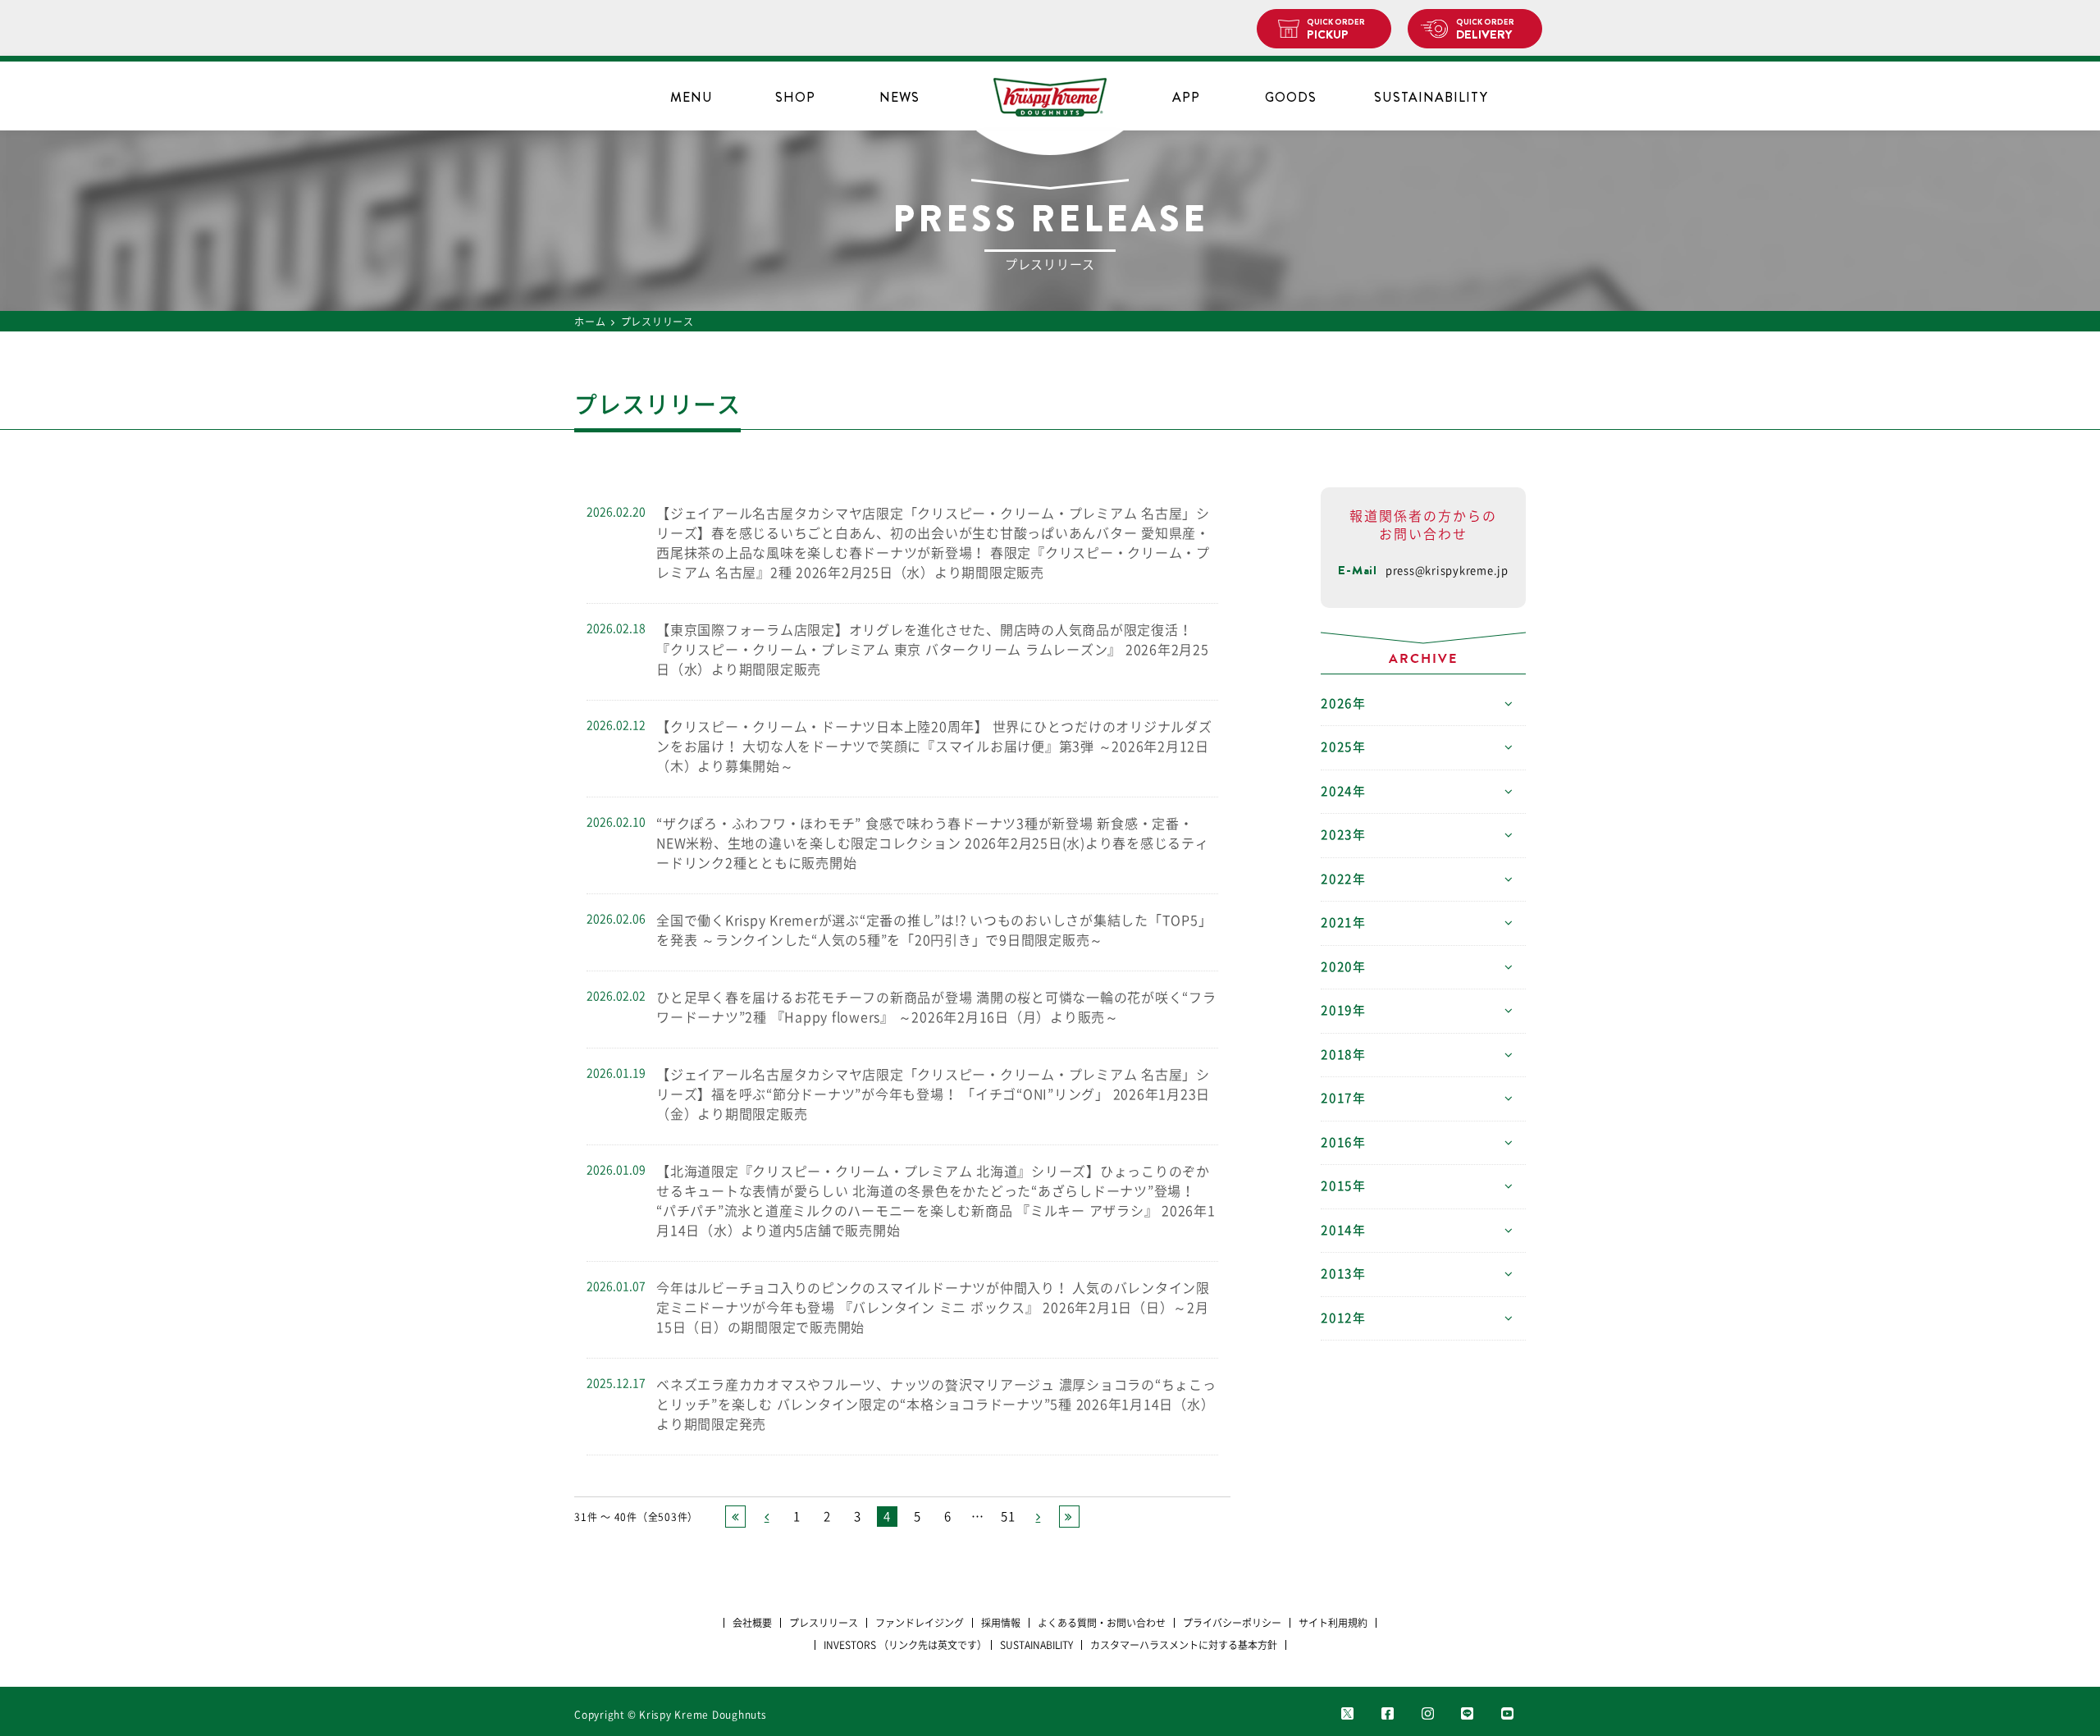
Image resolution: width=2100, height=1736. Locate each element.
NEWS (899, 97)
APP (1186, 97)
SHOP (795, 97)
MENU (692, 97)
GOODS (1291, 97)
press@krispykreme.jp (1447, 571)
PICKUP (1336, 30)
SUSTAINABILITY (1431, 97)
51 (1008, 1517)
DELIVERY (1485, 30)
